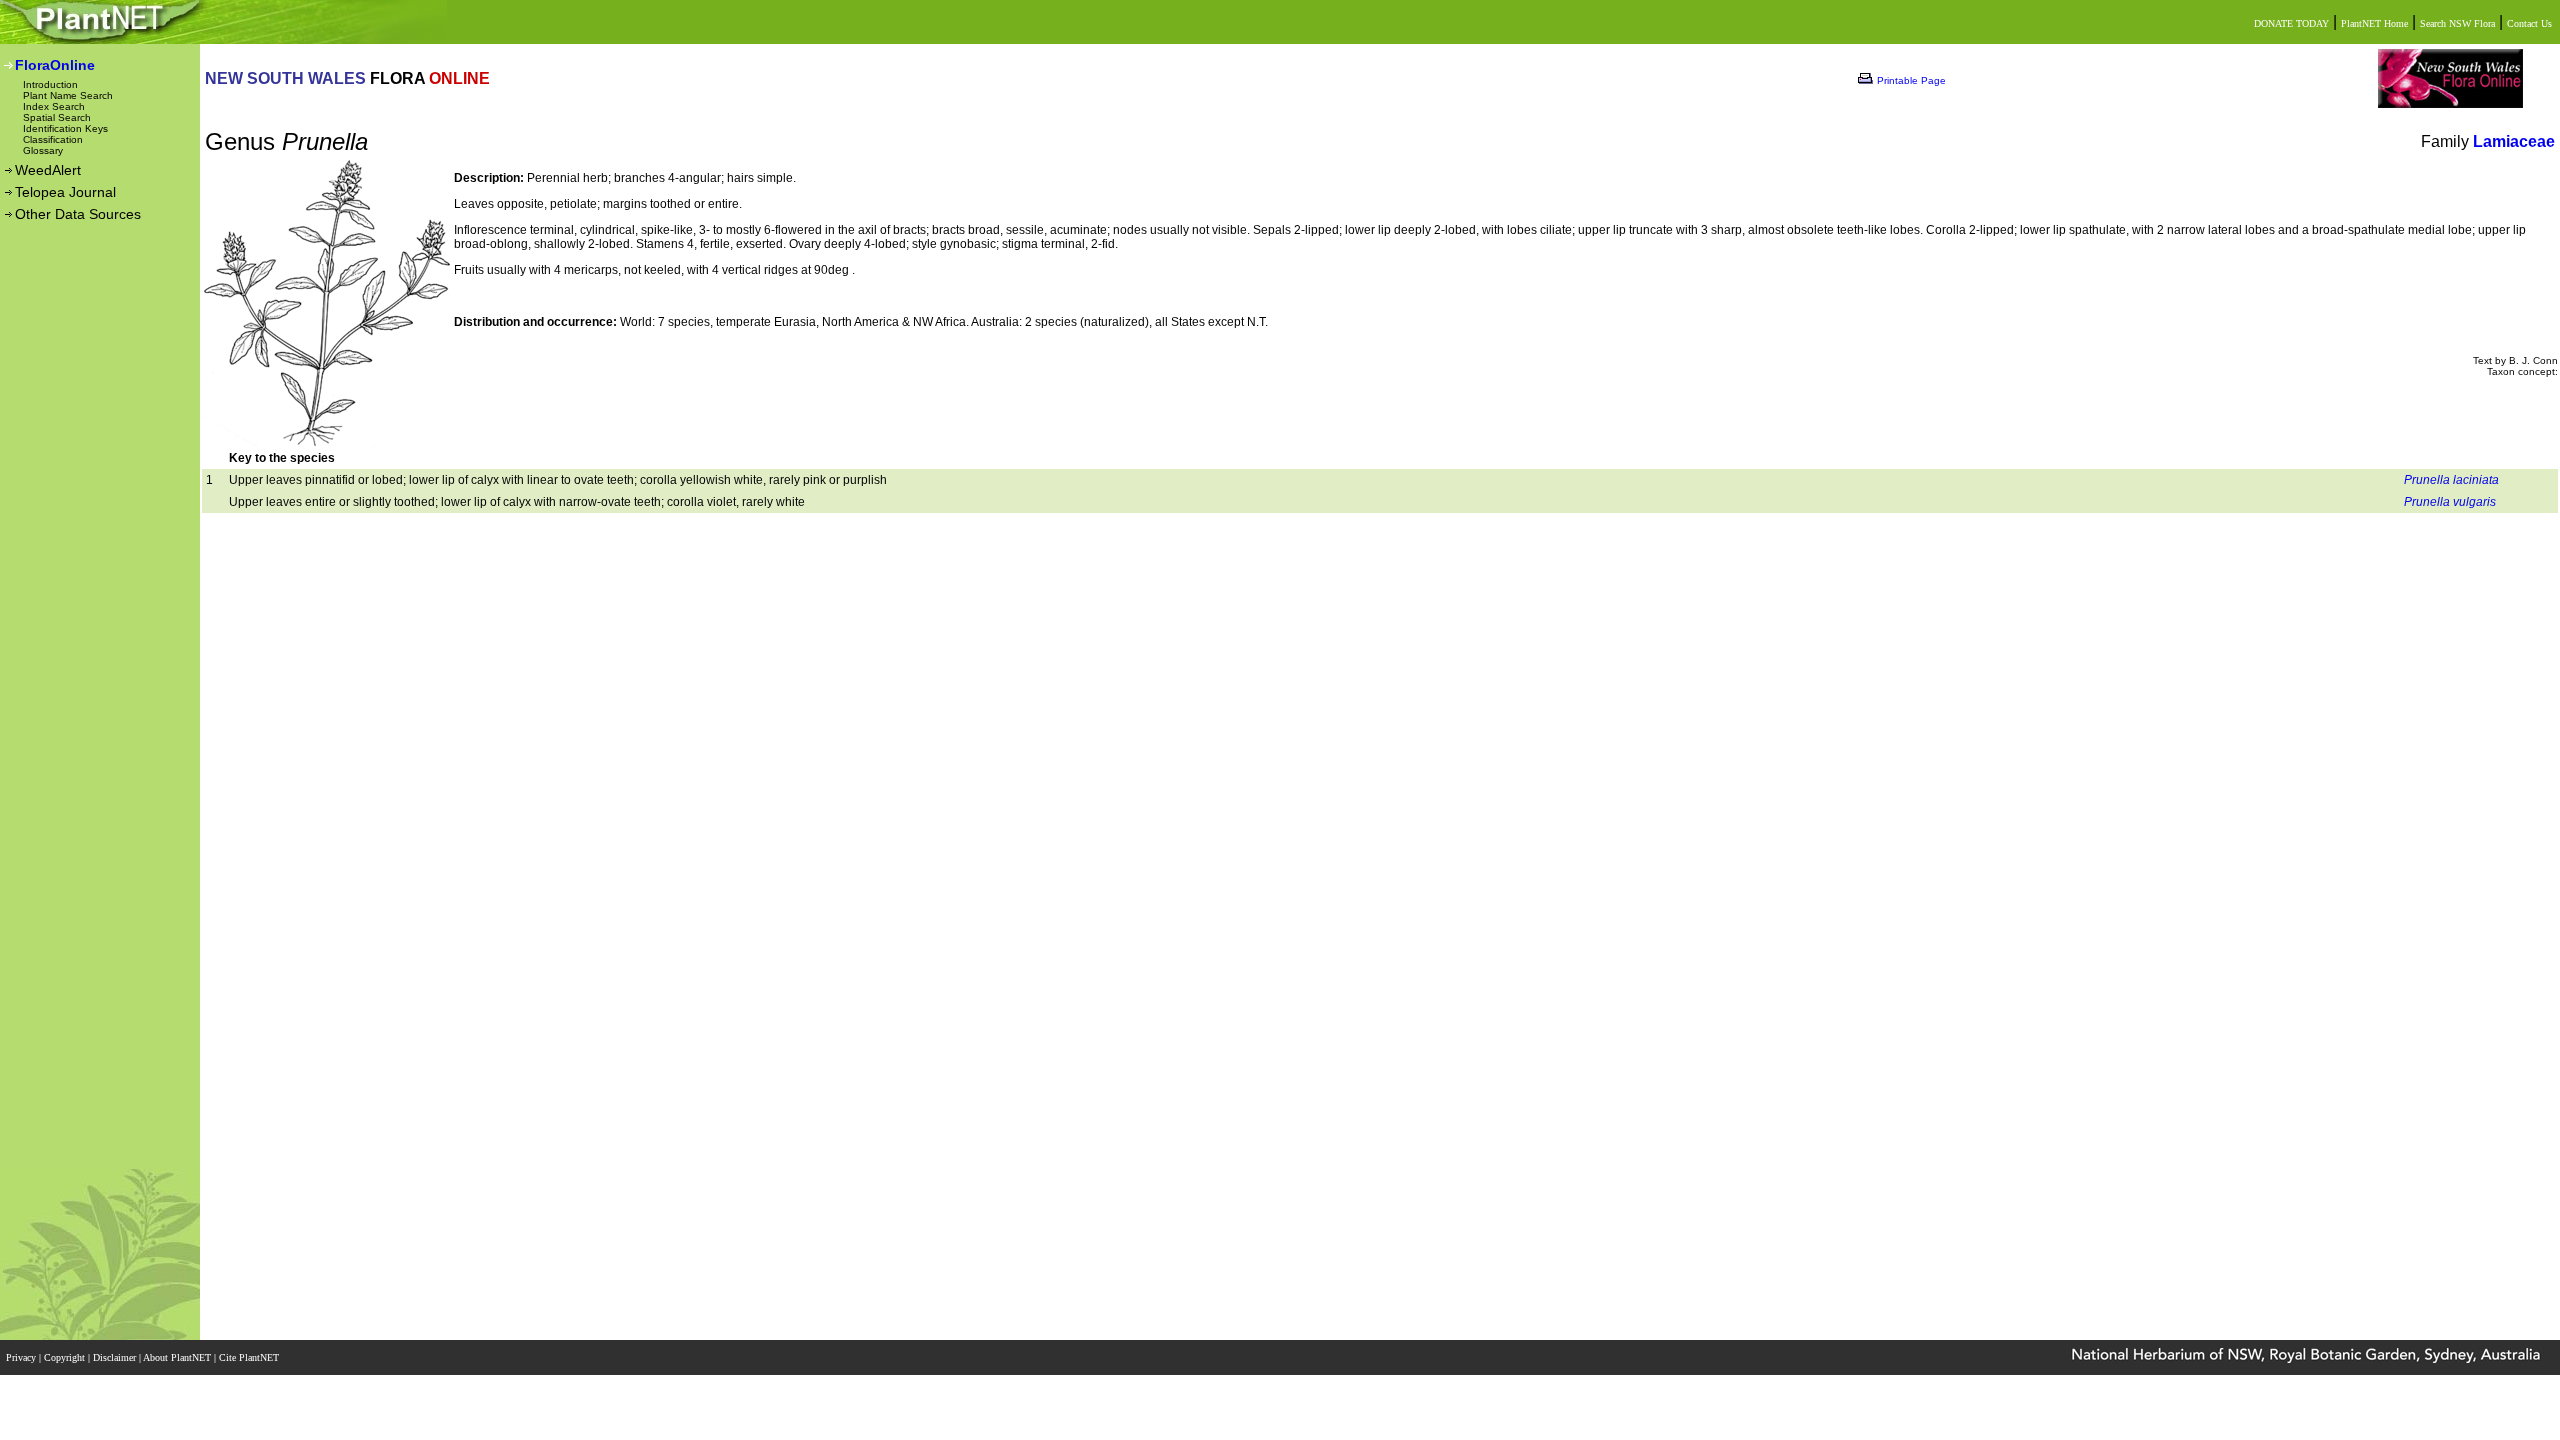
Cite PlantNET (250, 1357)
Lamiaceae (2514, 141)
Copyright (66, 1357)
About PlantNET (178, 1357)
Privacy (22, 1357)
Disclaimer (116, 1357)
